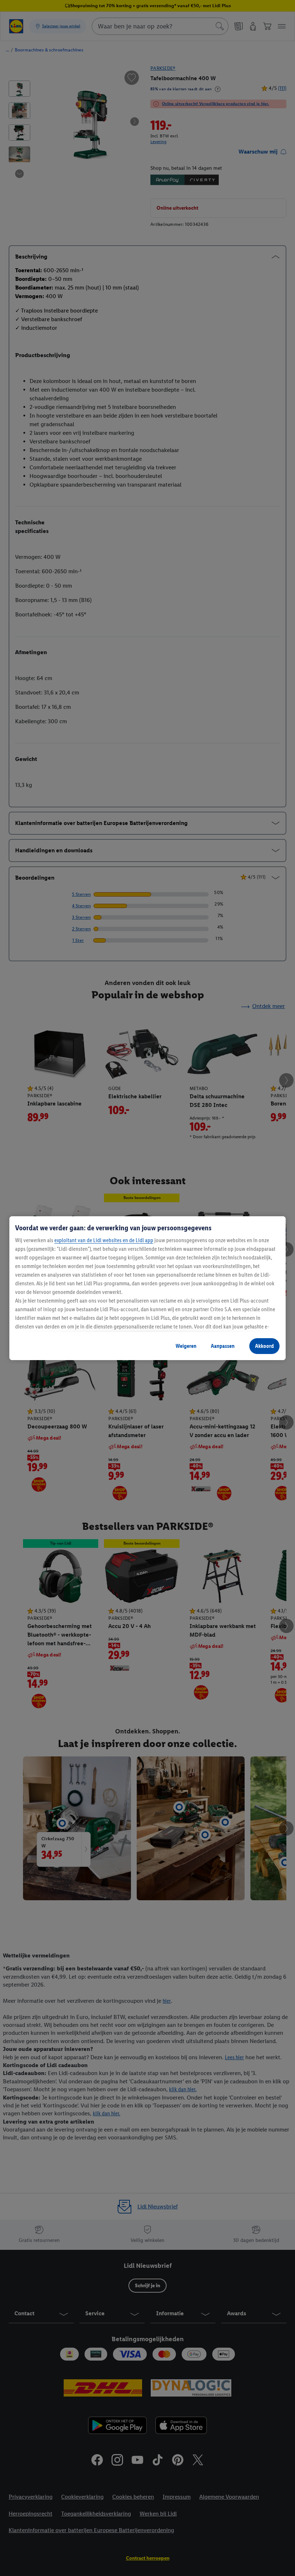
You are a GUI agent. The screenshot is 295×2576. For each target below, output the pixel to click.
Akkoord (264, 1346)
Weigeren (186, 1346)
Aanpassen (223, 1346)
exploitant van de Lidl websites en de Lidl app (104, 1240)
